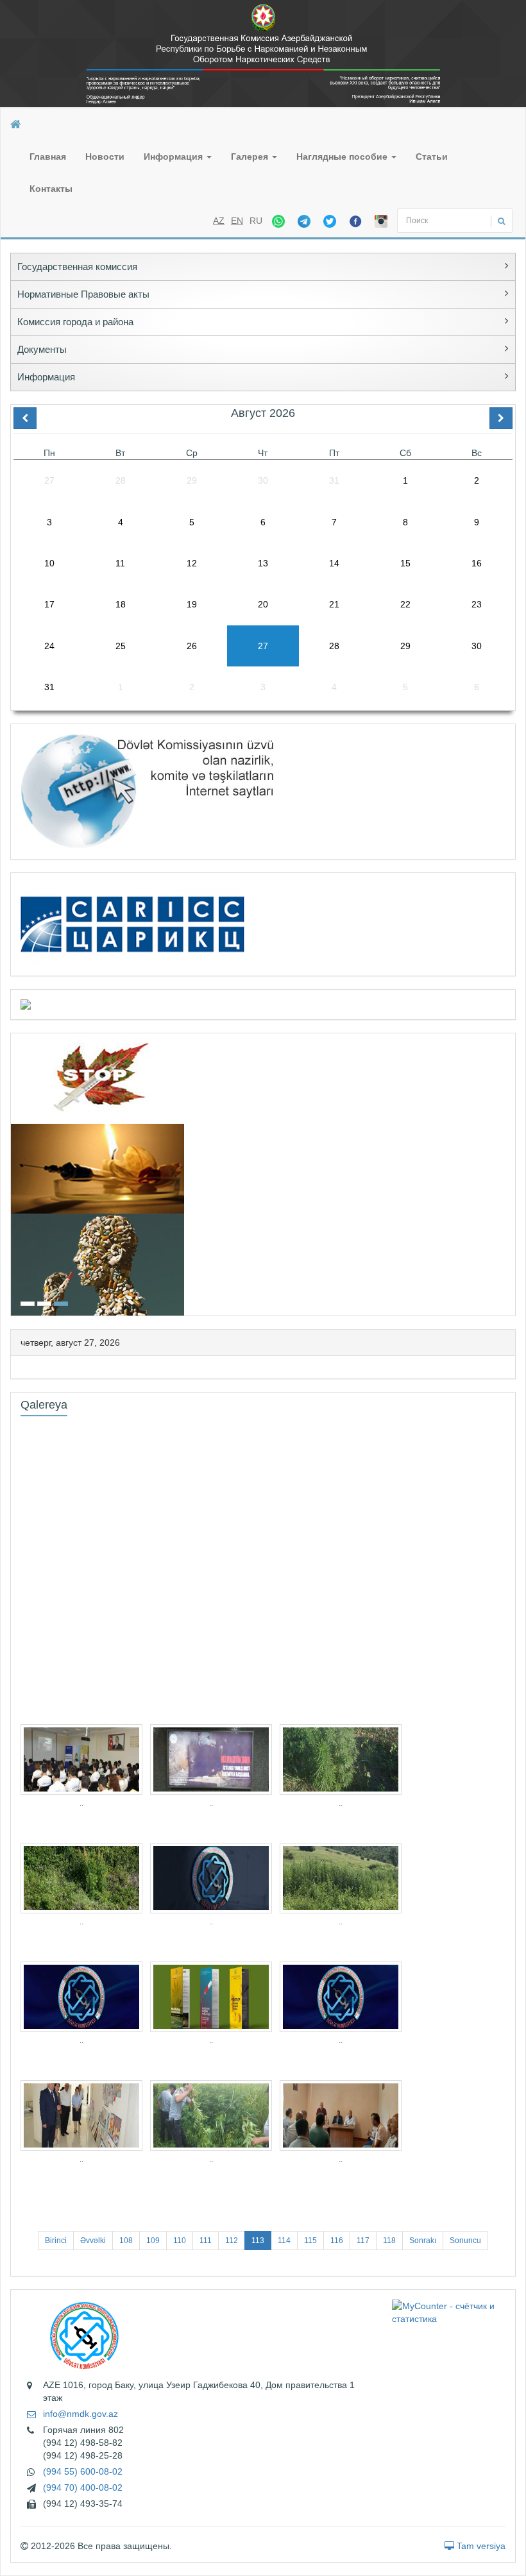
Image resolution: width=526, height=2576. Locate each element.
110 (180, 2241)
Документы (42, 349)
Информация (174, 157)
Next (511, 1173)
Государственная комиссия (77, 267)
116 (337, 2241)
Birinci (56, 2241)
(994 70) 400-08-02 (83, 2487)
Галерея (251, 157)
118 (389, 2241)
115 (310, 2241)
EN (237, 221)
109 (153, 2241)
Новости (105, 157)
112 (232, 2241)
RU (256, 221)
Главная (48, 157)
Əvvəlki (93, 2241)
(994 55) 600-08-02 (83, 2471)
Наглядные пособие (343, 157)
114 (284, 2241)
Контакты (51, 189)
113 (258, 2241)
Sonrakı (423, 2241)
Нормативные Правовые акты (83, 294)
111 (206, 2241)
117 (363, 2241)
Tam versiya (480, 2546)
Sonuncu (465, 2241)
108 (126, 2241)
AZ (219, 221)
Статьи (432, 157)
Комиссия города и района (75, 322)
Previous (15, 1173)
